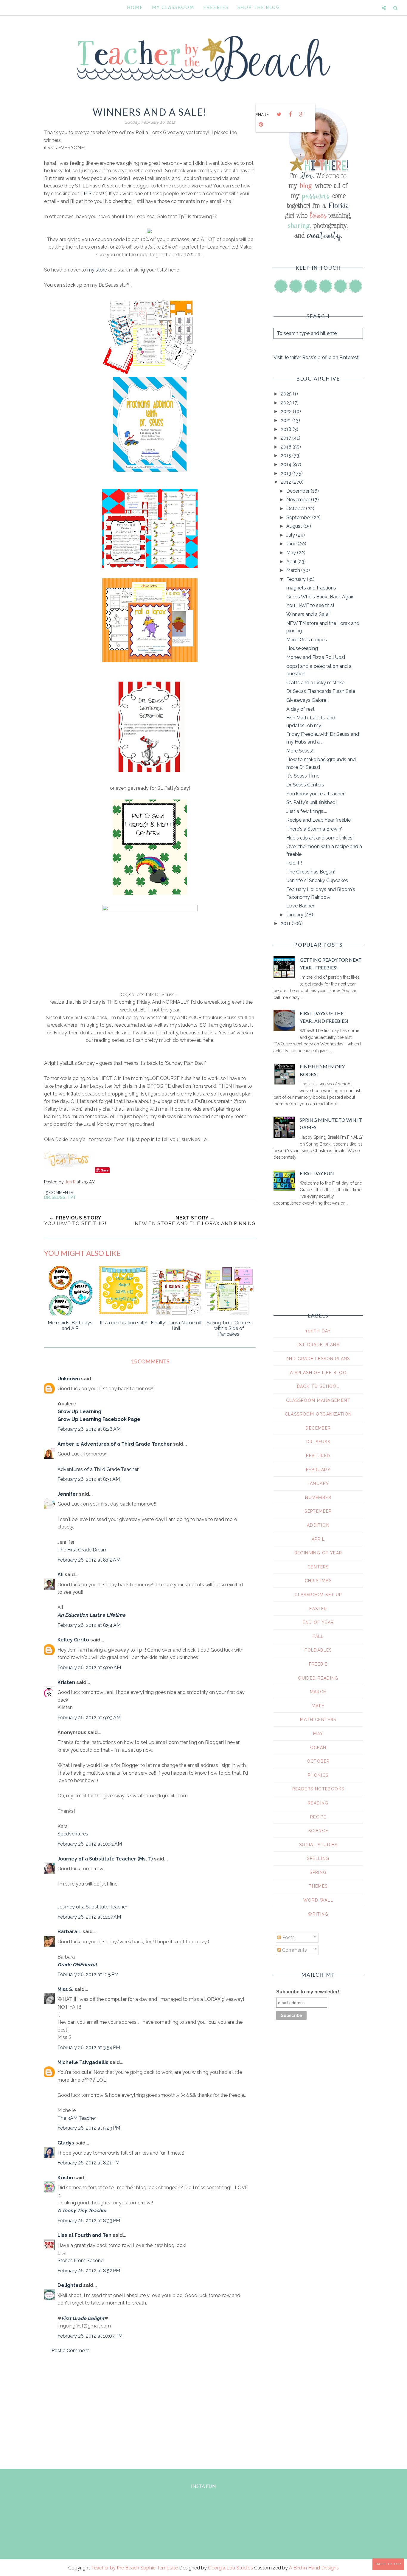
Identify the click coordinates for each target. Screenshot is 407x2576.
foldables (318, 1650)
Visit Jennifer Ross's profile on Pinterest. (317, 357)
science (318, 1831)
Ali (60, 1575)
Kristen (66, 1682)
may (318, 1734)
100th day (318, 1331)
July (291, 535)
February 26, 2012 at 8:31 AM (89, 1479)
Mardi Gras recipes (307, 640)
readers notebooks (318, 1789)
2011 (286, 923)
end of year (318, 1622)
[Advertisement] (150, 2410)
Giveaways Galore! (307, 700)
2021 (286, 420)
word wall (318, 1900)
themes (318, 1886)
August (295, 526)
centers (318, 1567)
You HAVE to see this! (310, 605)
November (299, 500)
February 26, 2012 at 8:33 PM (89, 2221)
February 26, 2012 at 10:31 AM (90, 1844)
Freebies (216, 7)
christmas (318, 1581)
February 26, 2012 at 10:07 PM (90, 2336)
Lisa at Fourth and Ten (84, 2235)
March (294, 570)
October (296, 509)
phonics (318, 1775)
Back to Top (388, 2564)
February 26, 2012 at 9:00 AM (89, 1668)
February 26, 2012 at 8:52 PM (89, 2271)
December (299, 491)
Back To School (318, 1386)
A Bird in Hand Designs (314, 2568)
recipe (318, 1817)
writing (318, 1914)
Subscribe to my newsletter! (308, 1992)
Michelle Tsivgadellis (83, 2062)
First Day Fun (317, 1173)
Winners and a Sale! (308, 614)
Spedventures (73, 1834)
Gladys (66, 2143)
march (318, 1692)
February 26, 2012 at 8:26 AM (89, 1429)
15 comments (59, 1193)
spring (318, 1872)
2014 (287, 464)
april (318, 1539)
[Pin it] (261, 125)
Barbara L (69, 1932)
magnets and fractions (311, 588)
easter (318, 1609)
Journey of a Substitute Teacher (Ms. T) (105, 1859)
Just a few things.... (307, 811)
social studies (318, 1845)
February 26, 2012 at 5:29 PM (89, 2128)
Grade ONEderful (77, 1965)
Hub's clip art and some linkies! (320, 838)
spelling (318, 1858)
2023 (287, 403)
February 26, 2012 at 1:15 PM (88, 1974)
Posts (288, 1938)
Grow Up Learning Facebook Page (99, 1419)
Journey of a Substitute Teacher (92, 1907)
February (297, 579)
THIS (87, 194)
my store (97, 270)
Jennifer (68, 1494)
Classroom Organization (318, 1414)
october (318, 1761)
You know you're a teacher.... (317, 794)
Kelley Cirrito (73, 1640)
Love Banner (300, 906)
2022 (287, 411)
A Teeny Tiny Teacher (82, 2210)
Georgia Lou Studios (230, 2568)
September (299, 517)
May (292, 553)
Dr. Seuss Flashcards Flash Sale (321, 691)
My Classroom (173, 7)
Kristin (65, 2178)
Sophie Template (159, 2568)
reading (318, 1803)
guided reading (318, 1678)
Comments (294, 1950)
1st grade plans (318, 1345)
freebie (318, 1664)
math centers (318, 1720)
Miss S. (65, 1989)
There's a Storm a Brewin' (314, 829)
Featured (318, 1456)
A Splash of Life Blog (318, 1373)
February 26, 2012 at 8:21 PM (88, 2163)
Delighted (70, 2285)
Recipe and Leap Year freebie (319, 820)
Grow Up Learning (79, 1412)
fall (318, 1636)
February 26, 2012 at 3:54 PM (89, 2047)
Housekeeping (302, 648)
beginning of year (318, 1553)
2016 (287, 447)
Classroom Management (318, 1400)
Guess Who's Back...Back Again (320, 597)
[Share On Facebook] (290, 114)
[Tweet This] (279, 114)
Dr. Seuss (55, 1197)
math (318, 1706)
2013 (286, 473)
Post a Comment (70, 2351)
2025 (287, 394)
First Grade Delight (83, 2318)
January (295, 915)
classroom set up (318, 1595)
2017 (286, 438)
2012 (286, 482)
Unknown (69, 1379)
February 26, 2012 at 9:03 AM (89, 1718)
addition (318, 1525)
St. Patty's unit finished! (312, 802)
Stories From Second (81, 2261)
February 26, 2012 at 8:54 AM (89, 1625)
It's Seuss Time (303, 776)
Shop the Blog (259, 7)
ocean (318, 1748)
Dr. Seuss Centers (305, 785)
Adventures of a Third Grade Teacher (98, 1469)
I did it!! (294, 863)
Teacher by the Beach (115, 2568)
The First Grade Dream (83, 1550)
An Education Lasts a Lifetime (91, 1615)
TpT (72, 1197)
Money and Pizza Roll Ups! (316, 657)
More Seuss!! (300, 751)
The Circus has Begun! (311, 872)
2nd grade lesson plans (318, 1359)
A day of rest (300, 709)
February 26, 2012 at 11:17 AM (89, 1917)
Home (135, 7)
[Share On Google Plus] (302, 114)
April (292, 562)
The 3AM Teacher (77, 2118)
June (292, 544)
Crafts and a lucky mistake (315, 683)
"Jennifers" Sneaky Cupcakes (317, 880)
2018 (287, 429)
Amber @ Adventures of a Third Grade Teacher (115, 1444)
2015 (286, 456)
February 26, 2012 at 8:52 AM (89, 1560)
